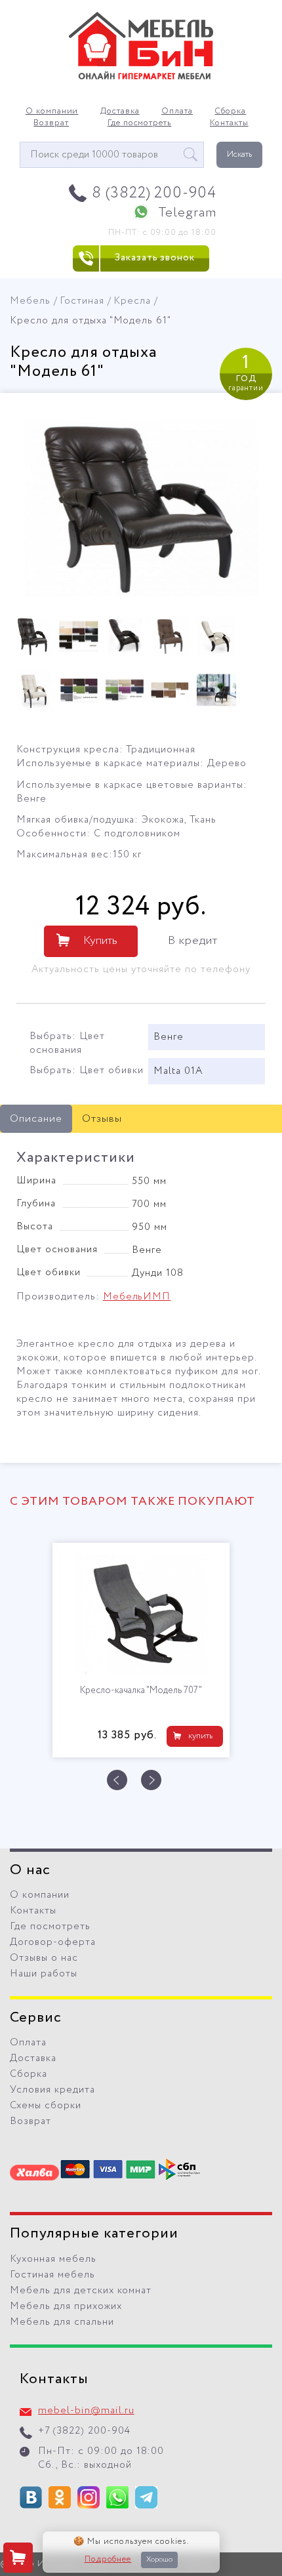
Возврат (51, 123)
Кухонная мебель (53, 2259)
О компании (52, 112)
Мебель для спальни (62, 2322)
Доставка (120, 112)
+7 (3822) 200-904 (84, 2431)
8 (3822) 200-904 (154, 193)
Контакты (229, 123)
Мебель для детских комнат (81, 2291)
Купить (100, 941)
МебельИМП (137, 1297)
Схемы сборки (46, 2106)
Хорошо (159, 2560)
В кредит (193, 941)
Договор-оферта (53, 1942)
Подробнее (108, 2560)
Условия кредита (52, 2090)
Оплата (177, 112)
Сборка (230, 112)
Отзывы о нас (44, 1958)
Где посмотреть (140, 123)
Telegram (187, 213)
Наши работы (44, 1974)
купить (200, 1736)
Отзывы (102, 1119)
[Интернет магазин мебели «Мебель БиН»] (141, 77)
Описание (36, 1119)
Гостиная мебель (52, 2275)
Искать (239, 154)
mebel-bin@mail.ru (86, 2411)
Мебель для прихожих (66, 2306)
